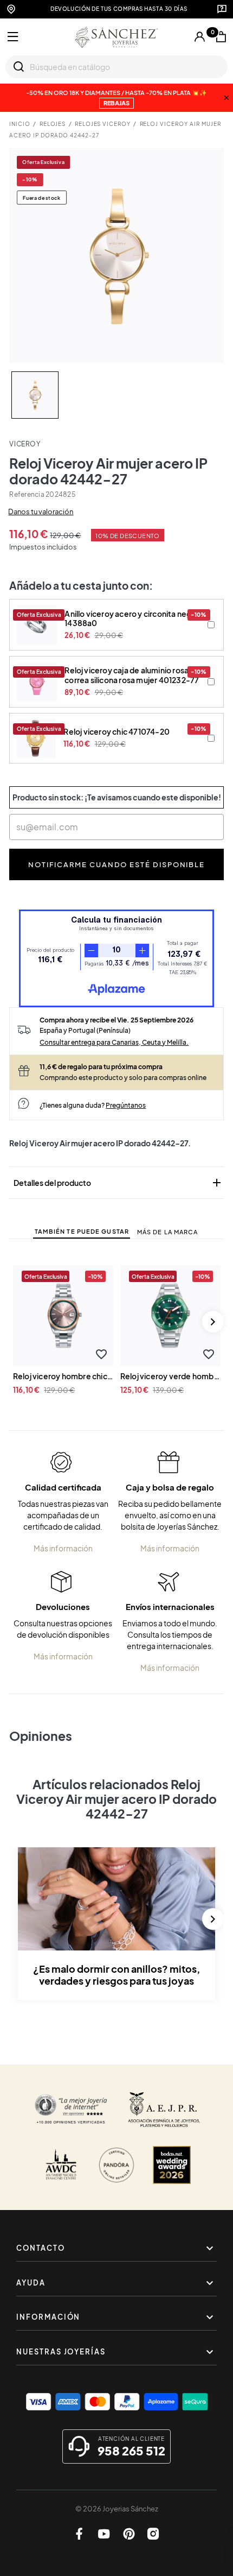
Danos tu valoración (41, 512)
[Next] (213, 1322)
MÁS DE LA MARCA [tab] (168, 1232)
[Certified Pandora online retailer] (116, 2165)
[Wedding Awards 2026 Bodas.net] (172, 2165)
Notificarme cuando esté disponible (116, 864)
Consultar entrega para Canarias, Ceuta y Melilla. (114, 1042)
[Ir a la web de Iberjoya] (164, 2110)
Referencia (27, 494)
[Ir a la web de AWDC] (61, 2165)
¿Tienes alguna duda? (93, 1105)
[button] (101, 1354)
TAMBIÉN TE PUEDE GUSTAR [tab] (82, 1231)
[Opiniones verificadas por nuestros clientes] (71, 2110)
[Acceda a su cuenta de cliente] (200, 37)
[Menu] (13, 37)
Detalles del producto (118, 1183)
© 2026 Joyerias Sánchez (117, 2509)
